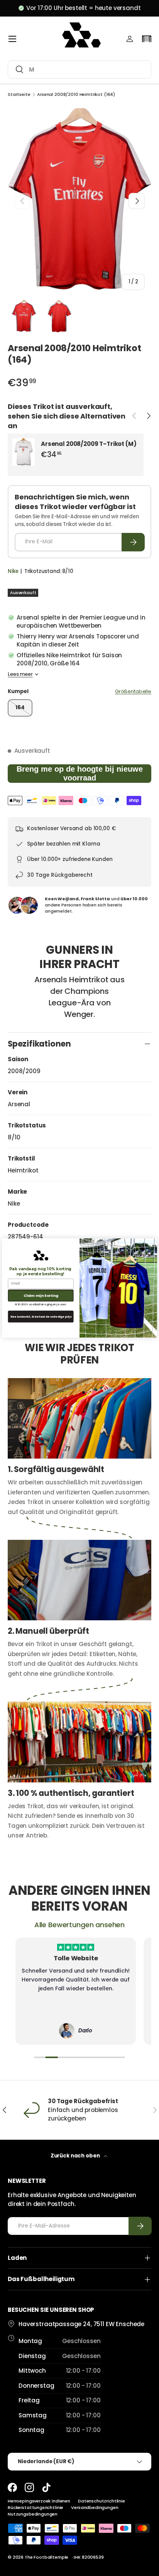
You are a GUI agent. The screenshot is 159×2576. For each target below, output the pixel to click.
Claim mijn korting (41, 1296)
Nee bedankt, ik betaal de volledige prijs (41, 1316)
